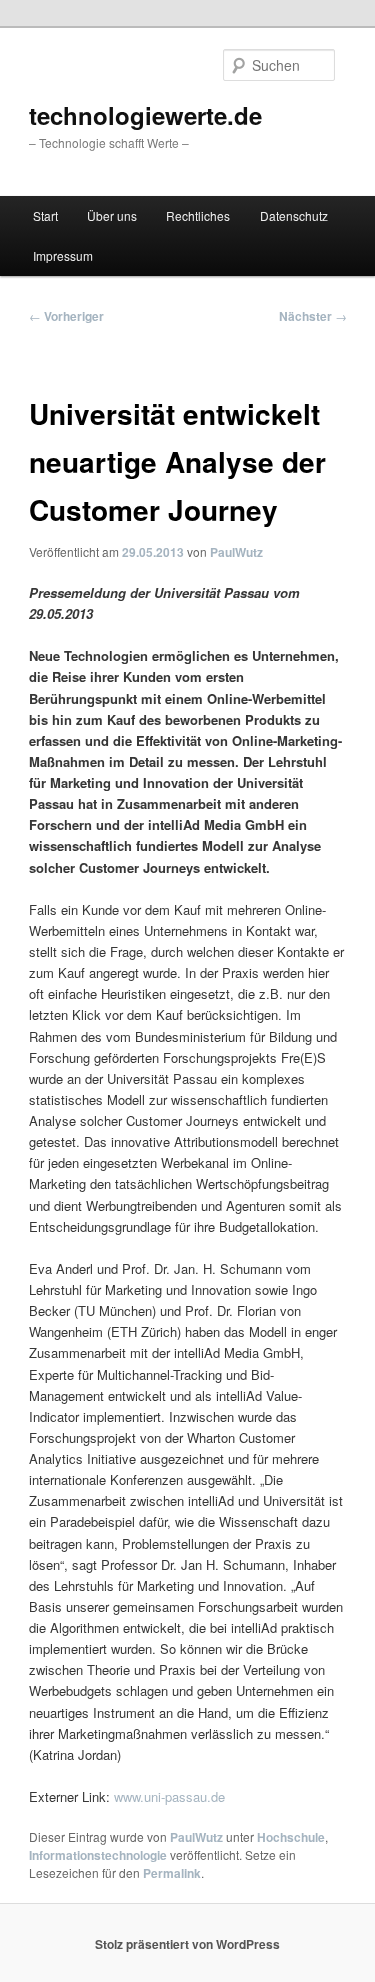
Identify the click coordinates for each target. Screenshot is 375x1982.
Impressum (63, 255)
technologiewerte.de (145, 115)
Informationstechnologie (98, 1855)
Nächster (313, 316)
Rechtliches (198, 215)
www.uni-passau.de (169, 1796)
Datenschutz (294, 215)
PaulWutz (236, 552)
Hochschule (291, 1837)
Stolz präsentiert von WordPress (187, 1944)
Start (45, 215)
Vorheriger (66, 316)
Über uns (112, 215)
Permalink (172, 1873)
